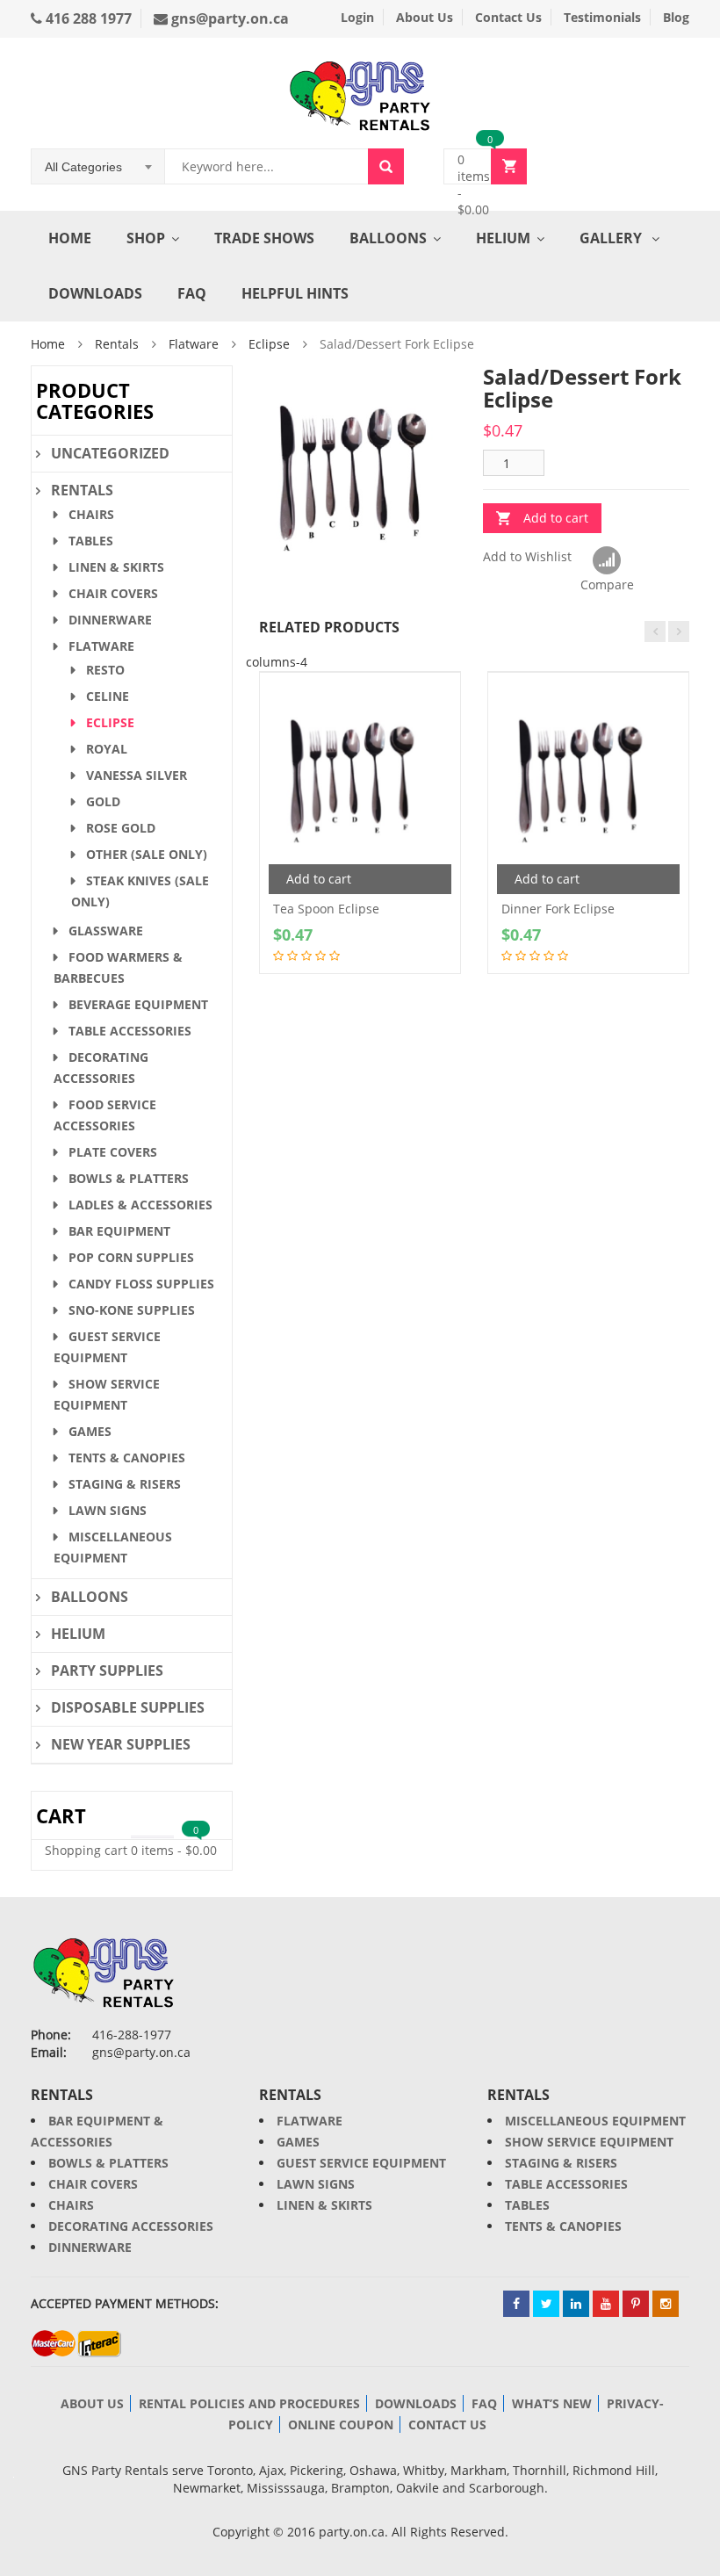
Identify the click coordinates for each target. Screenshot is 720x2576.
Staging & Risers (125, 1484)
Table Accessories (130, 1031)
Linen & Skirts (116, 567)
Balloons (388, 238)
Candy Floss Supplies (141, 1284)
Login (357, 17)
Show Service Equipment (589, 2142)
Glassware (106, 931)
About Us (425, 17)
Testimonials (602, 17)
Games (90, 1431)
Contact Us (508, 17)
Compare (607, 561)
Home (70, 238)
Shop (146, 238)
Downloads (95, 293)
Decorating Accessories (131, 2226)
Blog (676, 17)
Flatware (194, 344)
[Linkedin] (576, 2304)
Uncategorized (110, 453)
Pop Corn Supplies (131, 1257)
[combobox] (98, 167)
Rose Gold (121, 828)
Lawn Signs (108, 1510)
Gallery (612, 238)
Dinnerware (110, 620)
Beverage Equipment (138, 1004)
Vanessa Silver (137, 775)
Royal (107, 749)
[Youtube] (606, 2304)
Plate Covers (113, 1152)
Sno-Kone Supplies (132, 1310)
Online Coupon (341, 2424)
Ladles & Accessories (140, 1205)
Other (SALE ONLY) (147, 854)
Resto (105, 670)
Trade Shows (264, 238)
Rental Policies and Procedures (249, 2403)
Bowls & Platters (129, 1178)
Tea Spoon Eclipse (326, 909)
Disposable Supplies (128, 1707)
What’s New (552, 2403)
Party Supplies (107, 1670)
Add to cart (556, 518)
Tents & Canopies (127, 1458)
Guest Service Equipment (361, 2163)
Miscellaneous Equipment (595, 2121)
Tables (91, 541)
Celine (108, 696)
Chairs (91, 514)
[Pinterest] (636, 2304)
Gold (103, 801)
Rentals (117, 344)
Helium (503, 238)
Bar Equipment (119, 1231)
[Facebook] (516, 2304)
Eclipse (269, 344)
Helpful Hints (295, 293)
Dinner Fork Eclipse (558, 909)
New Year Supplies (121, 1744)
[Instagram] (666, 2304)
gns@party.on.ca (228, 18)
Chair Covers (113, 593)
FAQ (192, 293)
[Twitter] (546, 2304)
